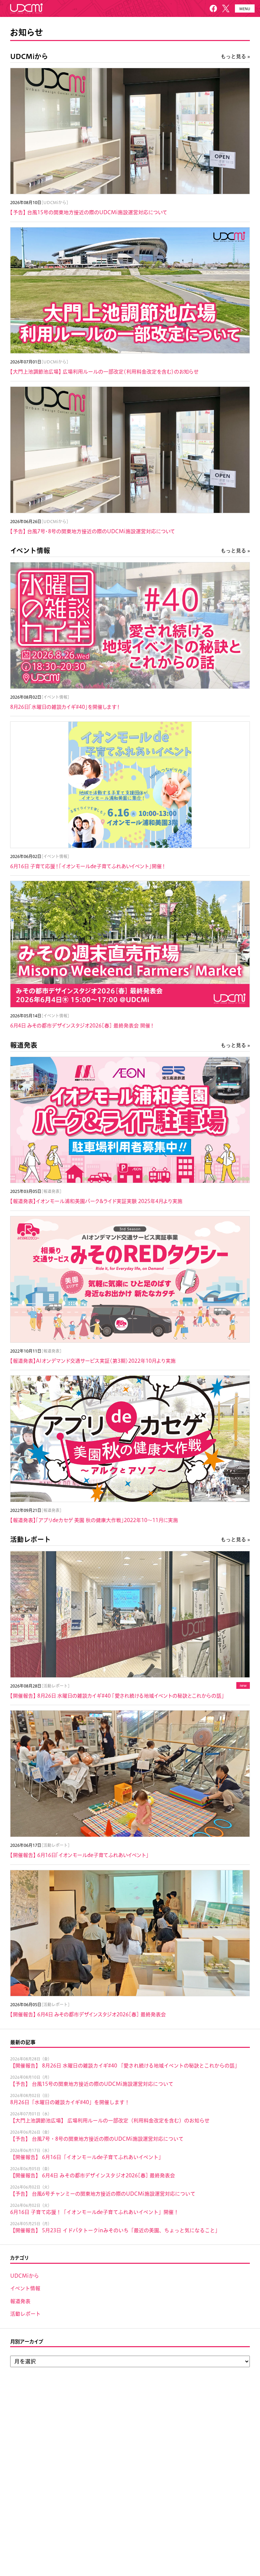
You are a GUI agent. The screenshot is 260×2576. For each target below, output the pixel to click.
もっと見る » (235, 56)
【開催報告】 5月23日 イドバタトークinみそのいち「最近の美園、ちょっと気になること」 (115, 2230)
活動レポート (30, 1539)
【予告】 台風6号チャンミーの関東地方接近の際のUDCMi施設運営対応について (103, 2194)
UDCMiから (29, 56)
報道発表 (24, 1045)
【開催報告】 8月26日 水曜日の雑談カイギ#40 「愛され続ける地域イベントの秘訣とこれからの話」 (125, 2066)
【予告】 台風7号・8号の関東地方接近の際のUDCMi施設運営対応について (97, 2139)
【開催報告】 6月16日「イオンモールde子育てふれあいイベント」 (87, 2157)
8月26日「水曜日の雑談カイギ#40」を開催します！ (70, 2102)
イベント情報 (30, 551)
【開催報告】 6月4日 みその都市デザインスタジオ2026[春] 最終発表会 (93, 2175)
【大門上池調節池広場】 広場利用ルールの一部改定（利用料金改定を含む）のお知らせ (110, 2121)
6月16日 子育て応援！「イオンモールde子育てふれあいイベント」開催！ (94, 2212)
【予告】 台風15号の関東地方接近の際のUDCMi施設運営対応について (92, 2084)
